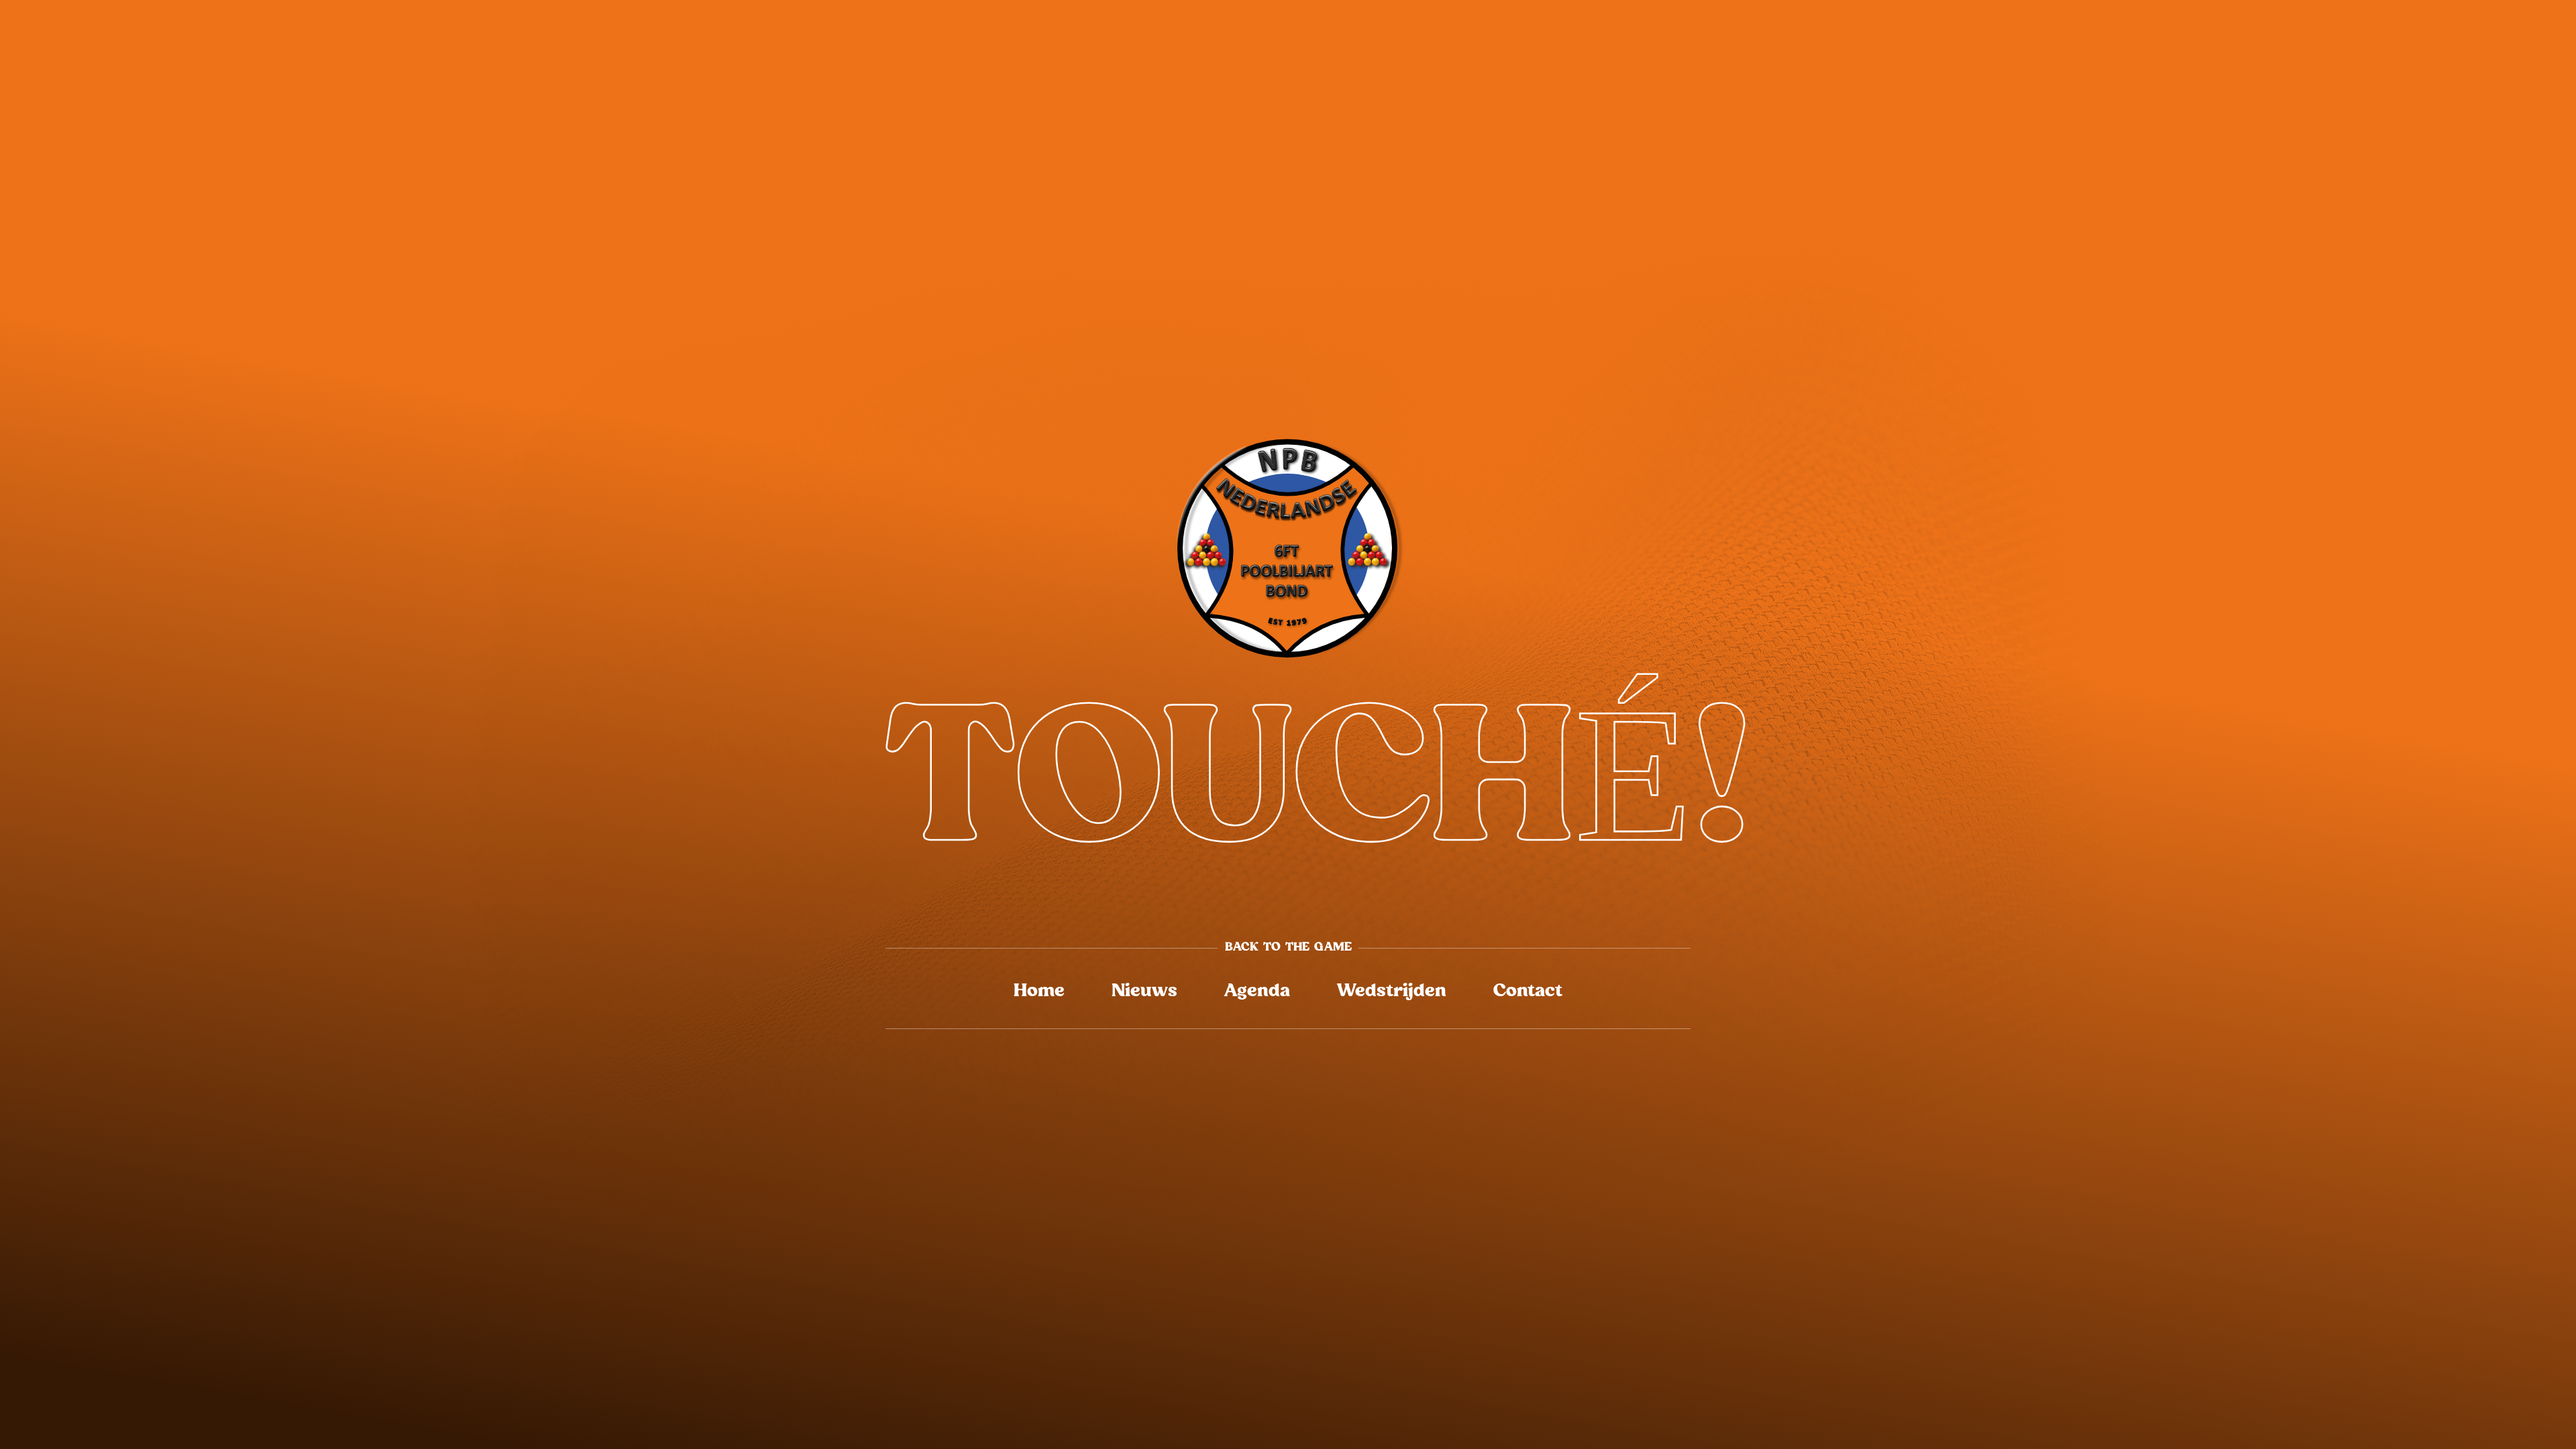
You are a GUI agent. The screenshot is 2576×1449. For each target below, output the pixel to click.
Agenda (1257, 991)
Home (1039, 991)
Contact (1528, 991)
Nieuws (1144, 991)
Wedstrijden (1392, 991)
